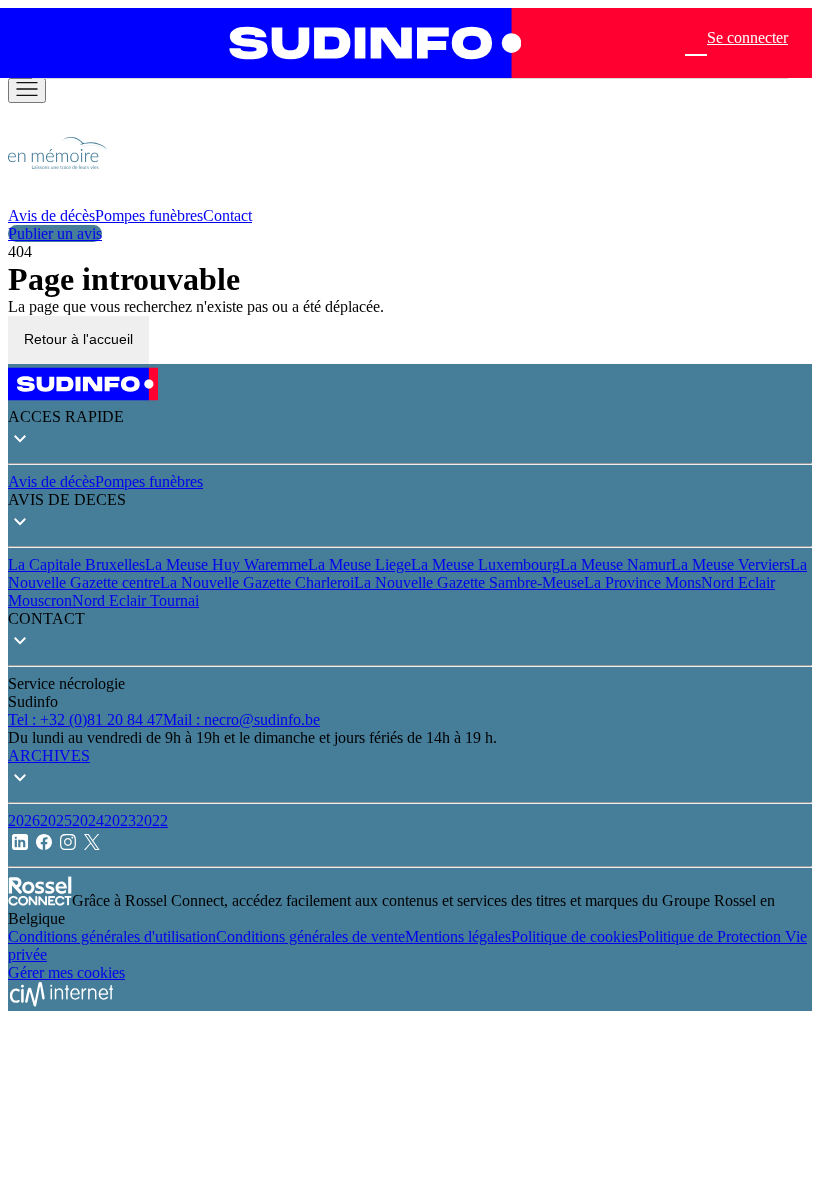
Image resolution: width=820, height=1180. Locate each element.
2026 (24, 820)
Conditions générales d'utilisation (112, 936)
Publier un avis (55, 233)
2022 (152, 820)
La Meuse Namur (615, 564)
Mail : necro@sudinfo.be (241, 719)
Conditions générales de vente (310, 936)
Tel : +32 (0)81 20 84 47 (85, 719)
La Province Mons (642, 582)
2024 (88, 820)
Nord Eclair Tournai (135, 600)
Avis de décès (51, 215)
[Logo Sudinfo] (365, 43)
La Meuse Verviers (730, 564)
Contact (227, 215)
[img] (58, 197)
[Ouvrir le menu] (27, 90)
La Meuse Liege (359, 564)
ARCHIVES (49, 755)
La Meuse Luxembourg (485, 564)
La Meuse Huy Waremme (226, 564)
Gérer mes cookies (66, 972)
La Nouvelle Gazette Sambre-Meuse (469, 582)
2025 (56, 820)
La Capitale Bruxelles (76, 564)
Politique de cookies (574, 936)
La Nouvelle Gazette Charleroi (257, 582)
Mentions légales (458, 936)
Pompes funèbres (149, 215)
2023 (120, 820)
